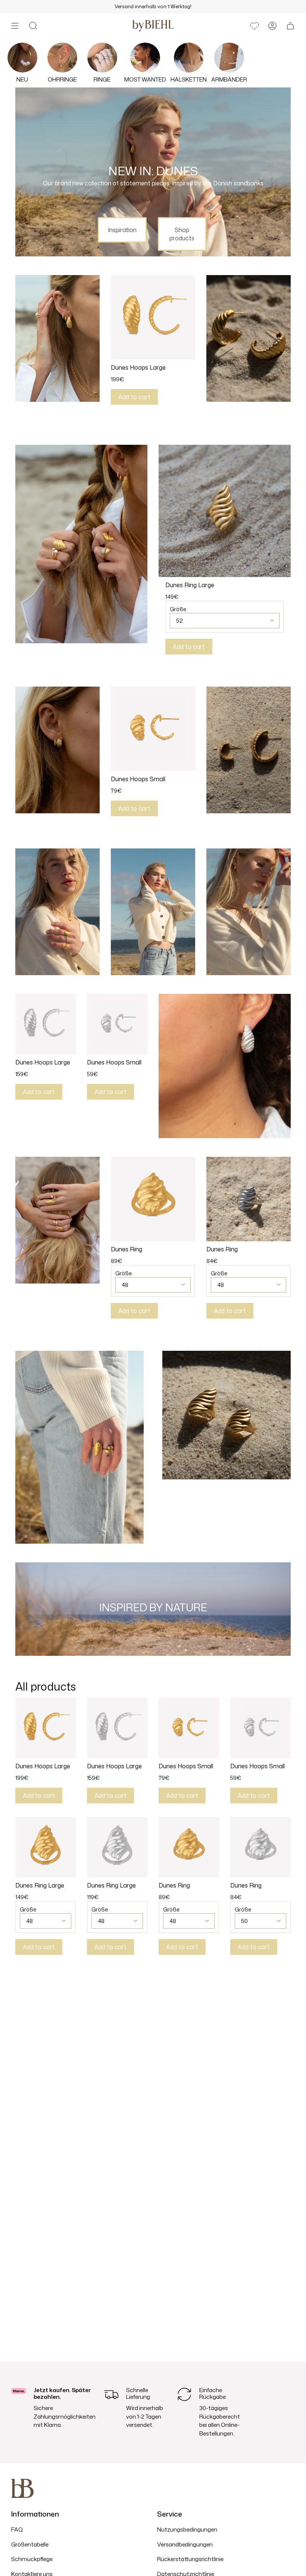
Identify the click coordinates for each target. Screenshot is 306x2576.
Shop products (182, 234)
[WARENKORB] (290, 26)
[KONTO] (272, 26)
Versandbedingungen (185, 2544)
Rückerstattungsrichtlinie (190, 2559)
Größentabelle (30, 2544)
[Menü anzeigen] (15, 26)
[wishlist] (255, 26)
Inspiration (122, 230)
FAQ (17, 2529)
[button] (33, 26)
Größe (178, 609)
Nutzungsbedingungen (187, 2529)
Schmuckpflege (32, 2559)
